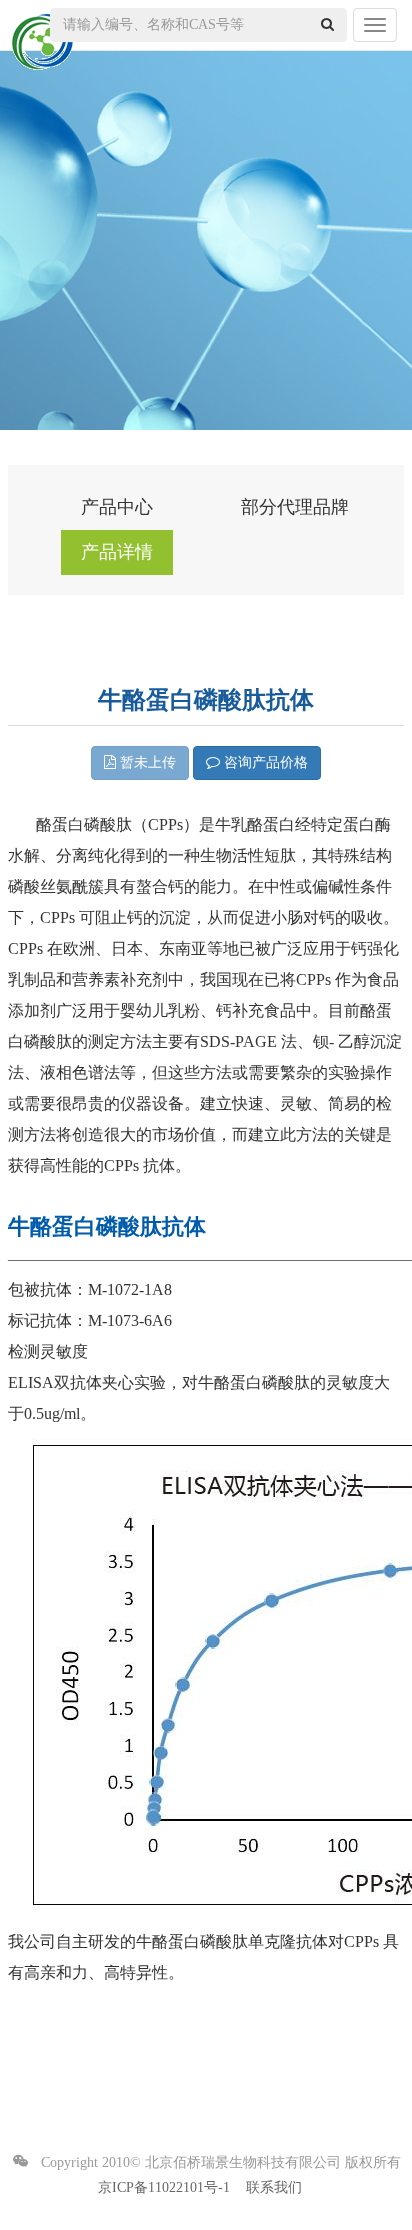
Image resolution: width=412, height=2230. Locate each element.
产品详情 (117, 552)
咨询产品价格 (264, 762)
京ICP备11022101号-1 (164, 2187)
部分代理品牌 (295, 507)
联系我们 (274, 2187)
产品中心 (117, 507)
